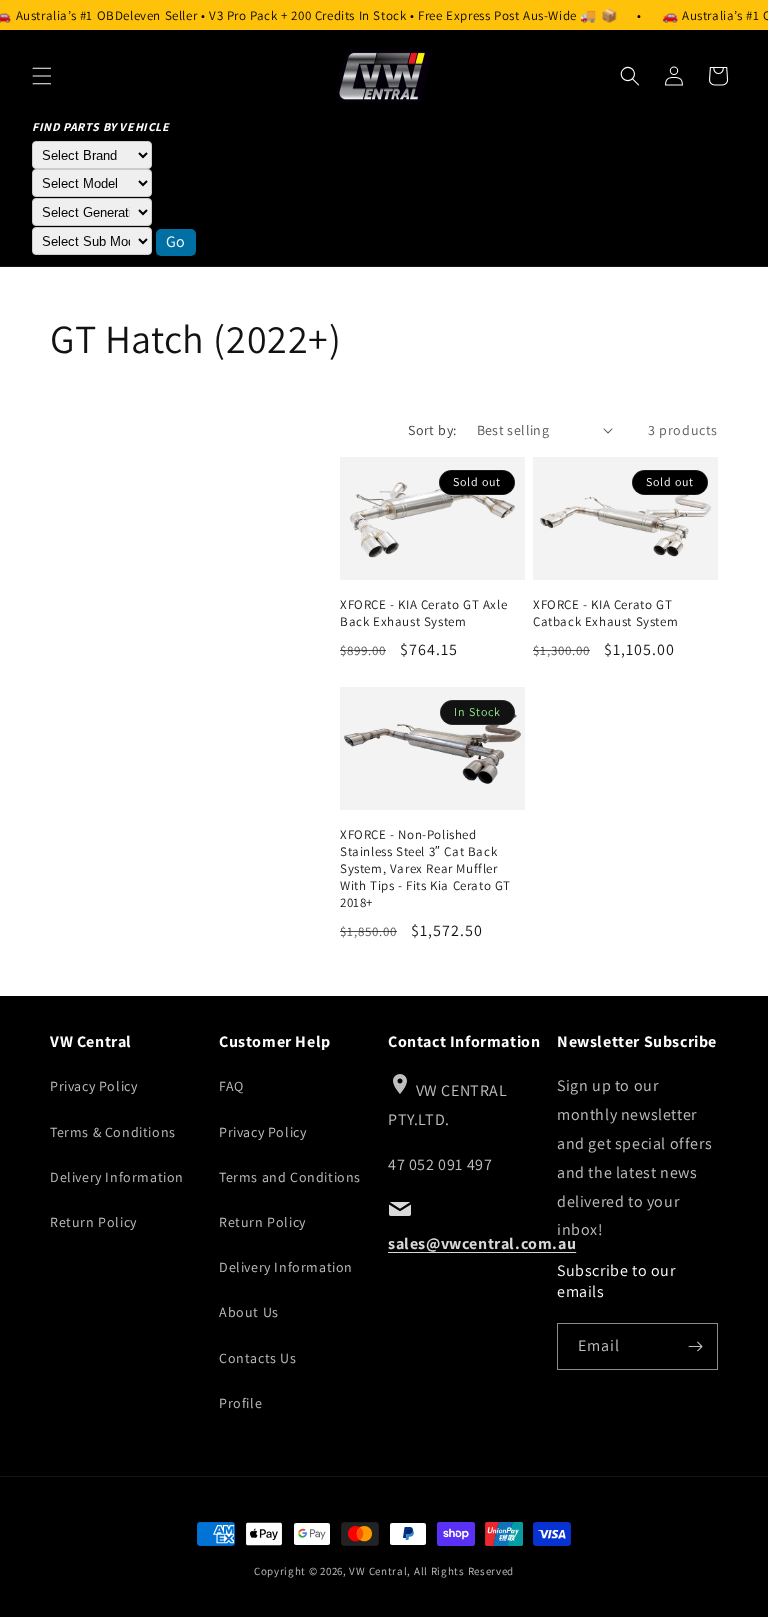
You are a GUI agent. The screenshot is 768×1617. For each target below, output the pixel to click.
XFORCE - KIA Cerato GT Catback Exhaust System (605, 613)
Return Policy (93, 1222)
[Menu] (42, 76)
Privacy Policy (93, 1086)
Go (176, 241)
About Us (249, 1312)
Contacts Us (258, 1358)
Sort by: (432, 430)
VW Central (378, 1571)
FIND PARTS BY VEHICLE (101, 126)
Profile (240, 1403)
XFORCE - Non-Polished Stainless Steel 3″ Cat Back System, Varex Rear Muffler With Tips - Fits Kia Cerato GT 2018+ (425, 869)
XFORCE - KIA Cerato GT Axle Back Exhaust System (423, 613)
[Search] (630, 76)
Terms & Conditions (113, 1132)
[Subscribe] (695, 1346)
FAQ (231, 1086)
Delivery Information (117, 1177)
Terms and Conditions (290, 1177)
